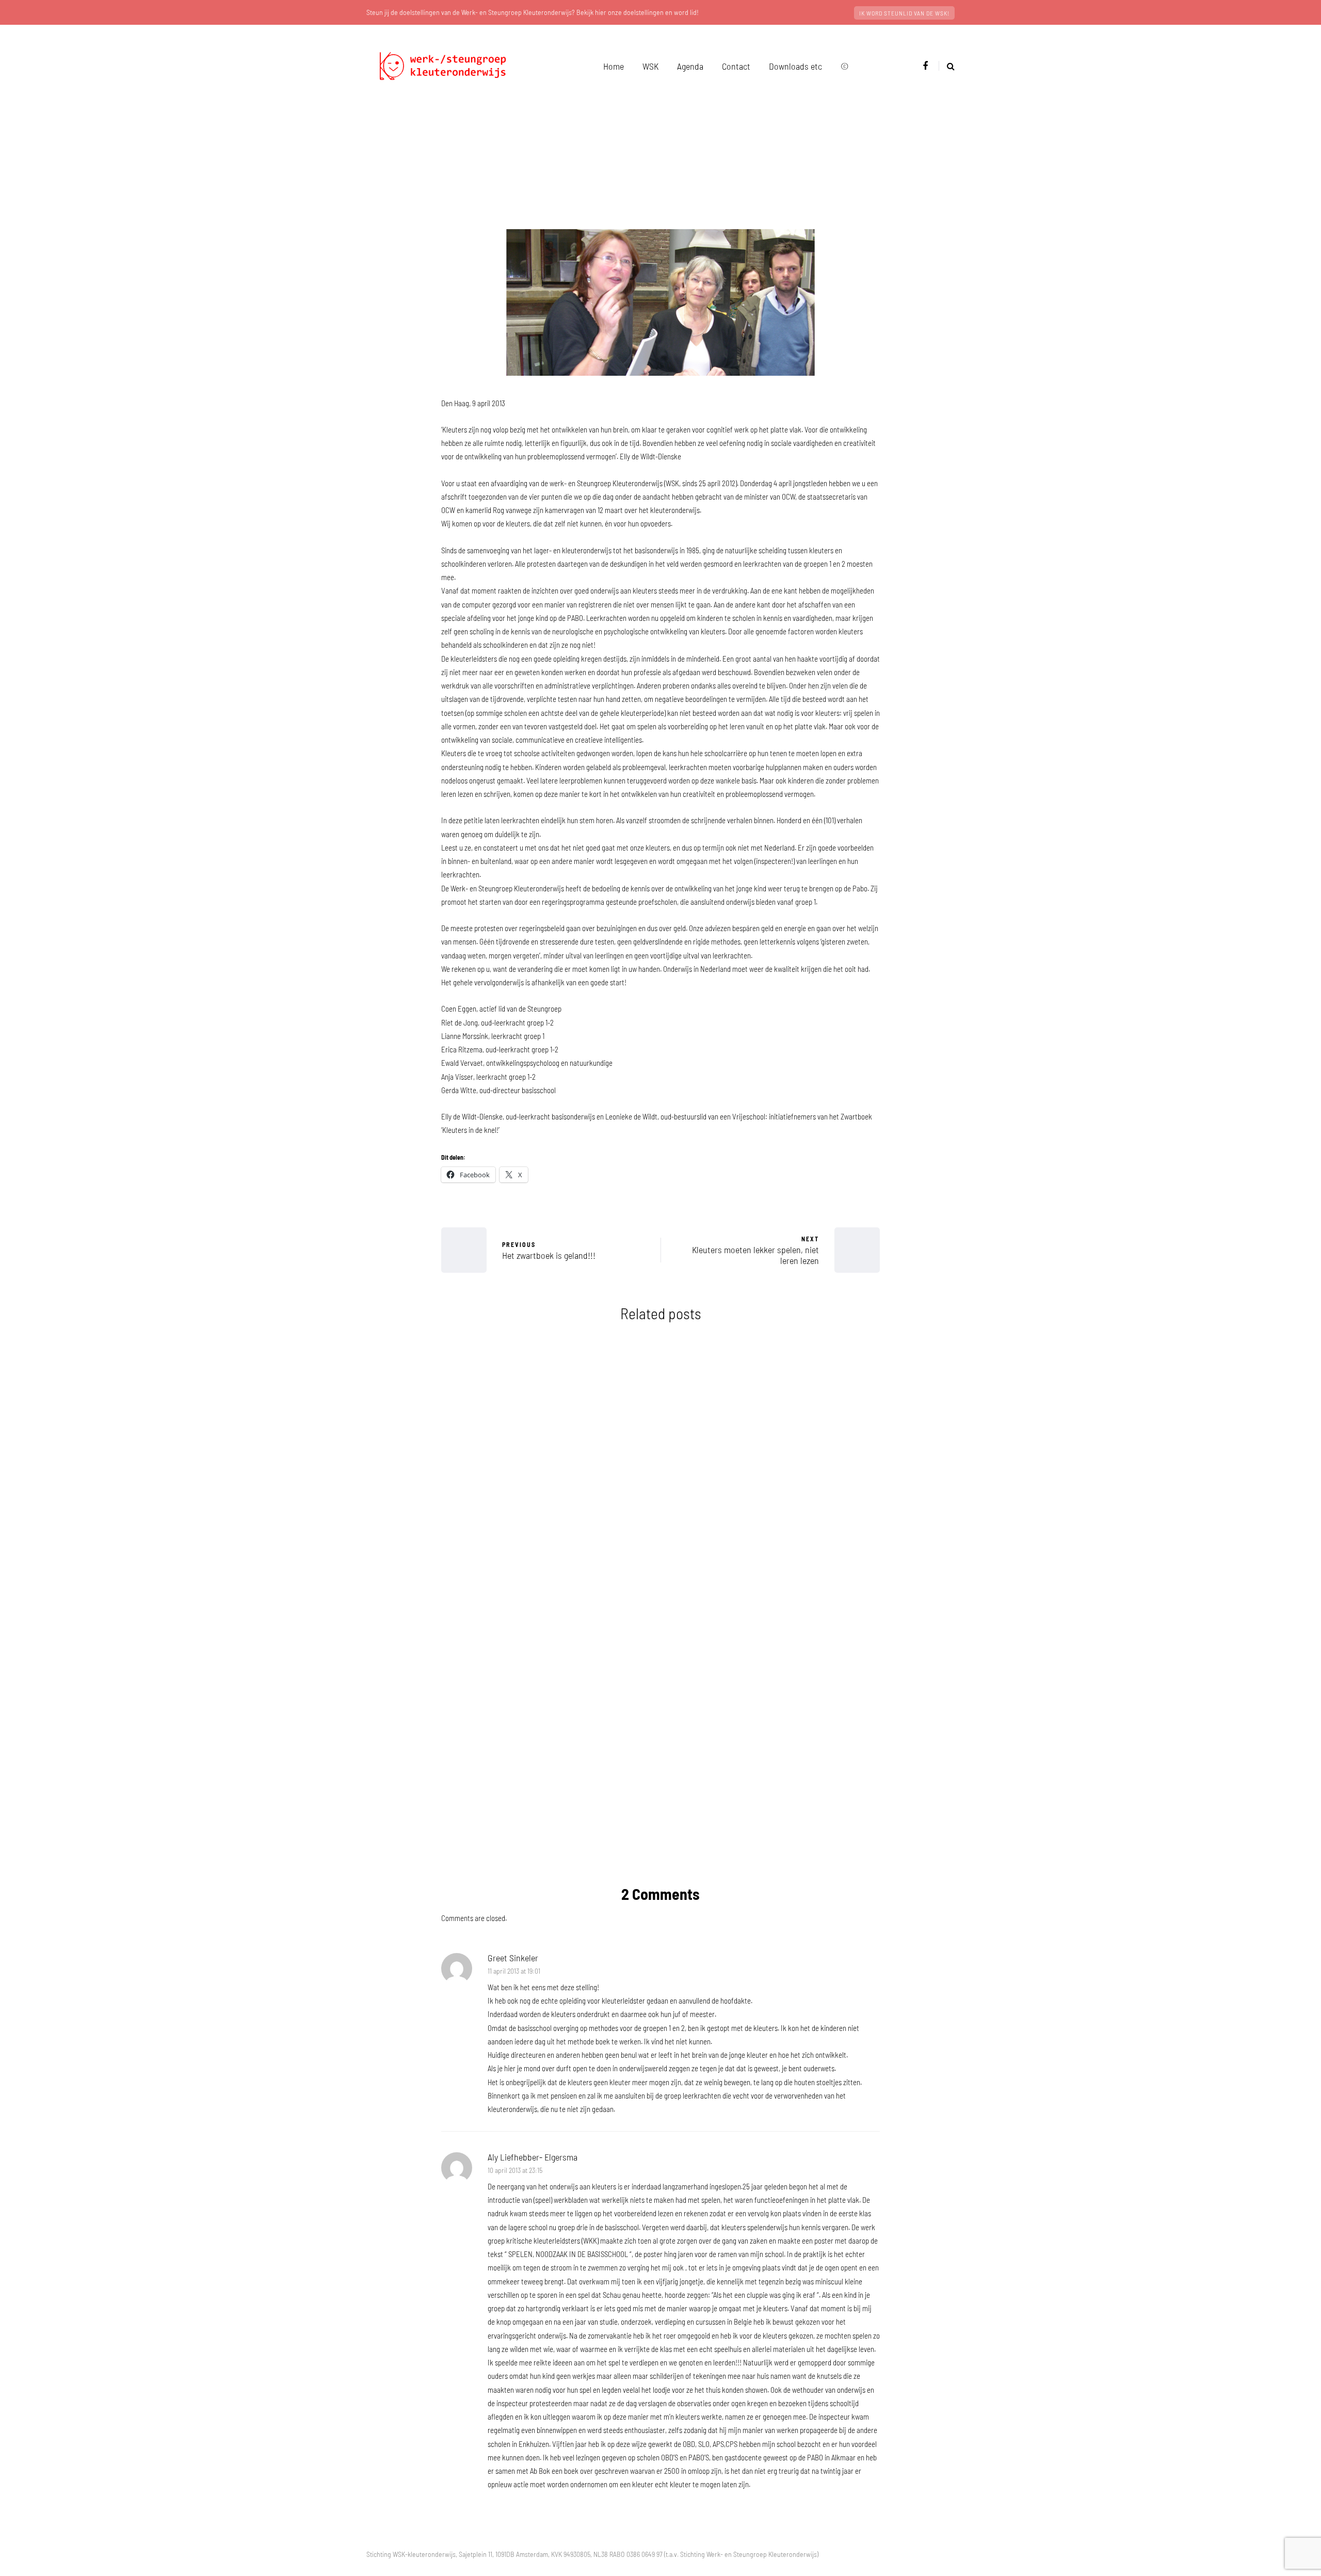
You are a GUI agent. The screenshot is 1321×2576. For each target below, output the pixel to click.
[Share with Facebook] (390, 1207)
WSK (650, 66)
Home (614, 66)
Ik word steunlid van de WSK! (904, 13)
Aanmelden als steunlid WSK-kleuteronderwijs (547, 1725)
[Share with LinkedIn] (390, 1258)
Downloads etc (795, 66)
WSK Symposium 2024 (547, 1524)
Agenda (690, 66)
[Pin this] (390, 1284)
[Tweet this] (390, 1233)
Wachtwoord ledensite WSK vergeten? (774, 1532)
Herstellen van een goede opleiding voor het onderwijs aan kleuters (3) (774, 1733)
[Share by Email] (390, 1310)
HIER (577, 1843)
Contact (736, 66)
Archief (676, 216)
